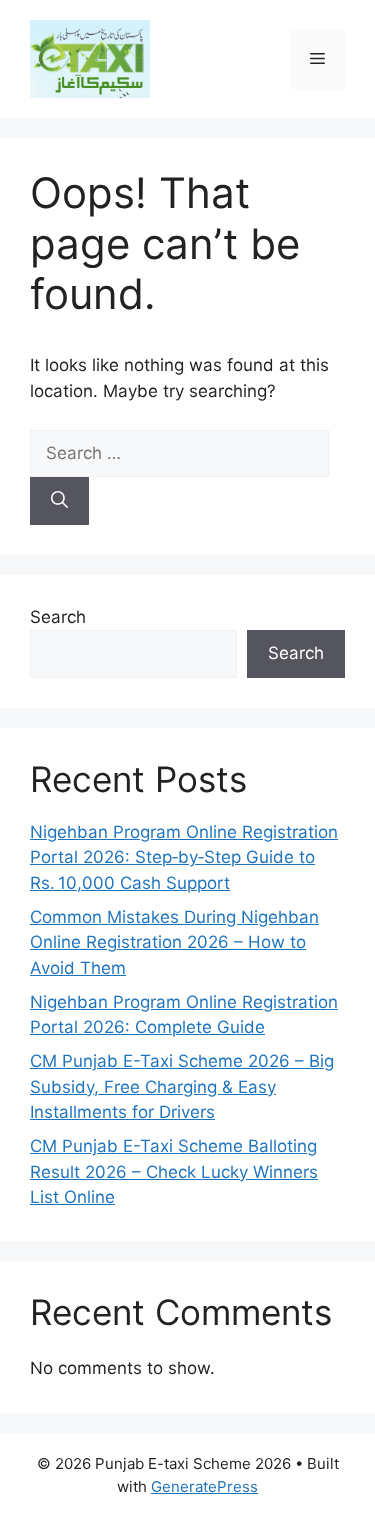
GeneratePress (204, 1486)
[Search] (59, 501)
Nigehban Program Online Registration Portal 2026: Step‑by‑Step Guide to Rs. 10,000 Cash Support (184, 857)
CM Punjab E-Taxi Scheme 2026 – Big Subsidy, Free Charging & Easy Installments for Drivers (182, 1086)
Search (58, 617)
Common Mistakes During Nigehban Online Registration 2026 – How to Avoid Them (174, 942)
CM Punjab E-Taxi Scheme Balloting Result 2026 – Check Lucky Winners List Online (174, 1171)
